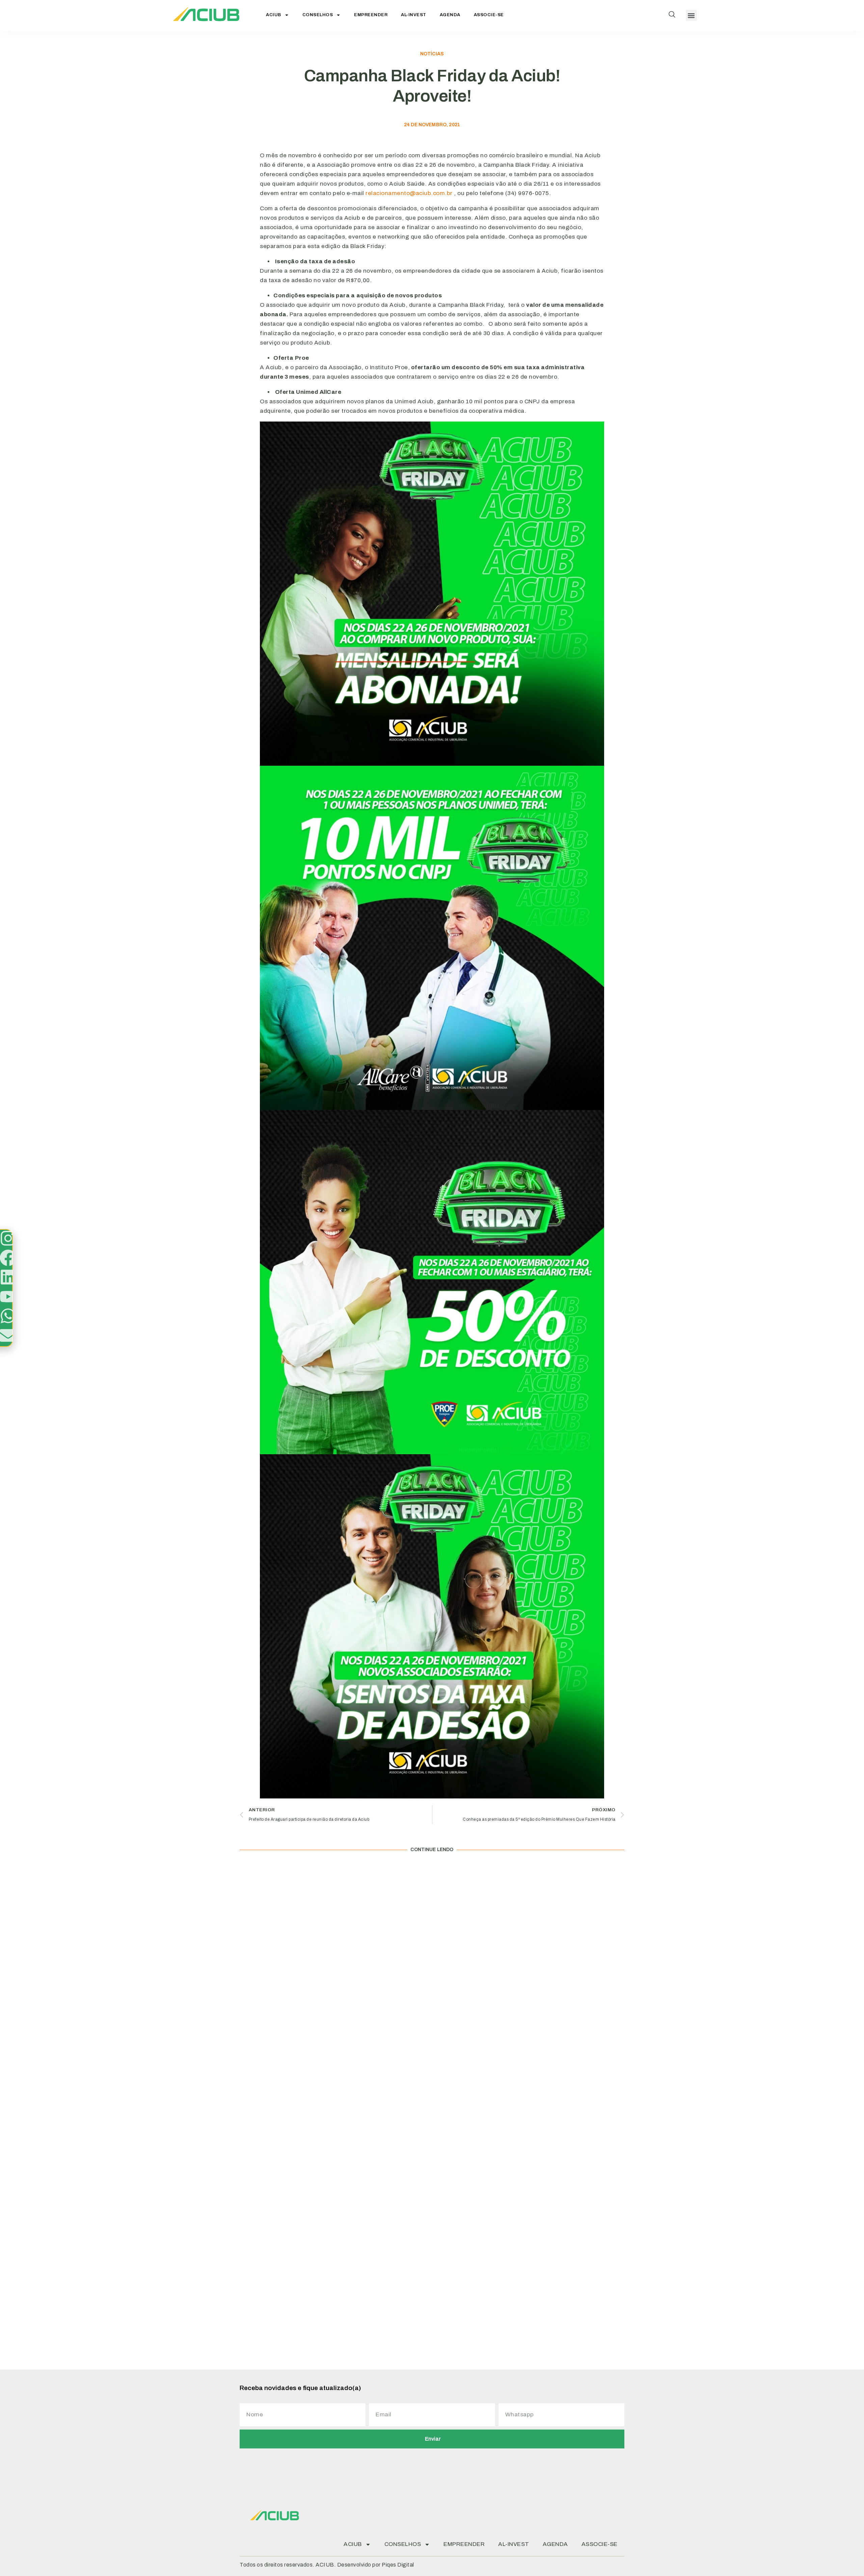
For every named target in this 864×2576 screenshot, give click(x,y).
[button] (691, 15)
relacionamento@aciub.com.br (409, 193)
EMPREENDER (371, 15)
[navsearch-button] (672, 16)
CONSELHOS (318, 15)
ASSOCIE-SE (489, 15)
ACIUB (274, 15)
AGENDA (450, 15)
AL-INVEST (414, 15)
